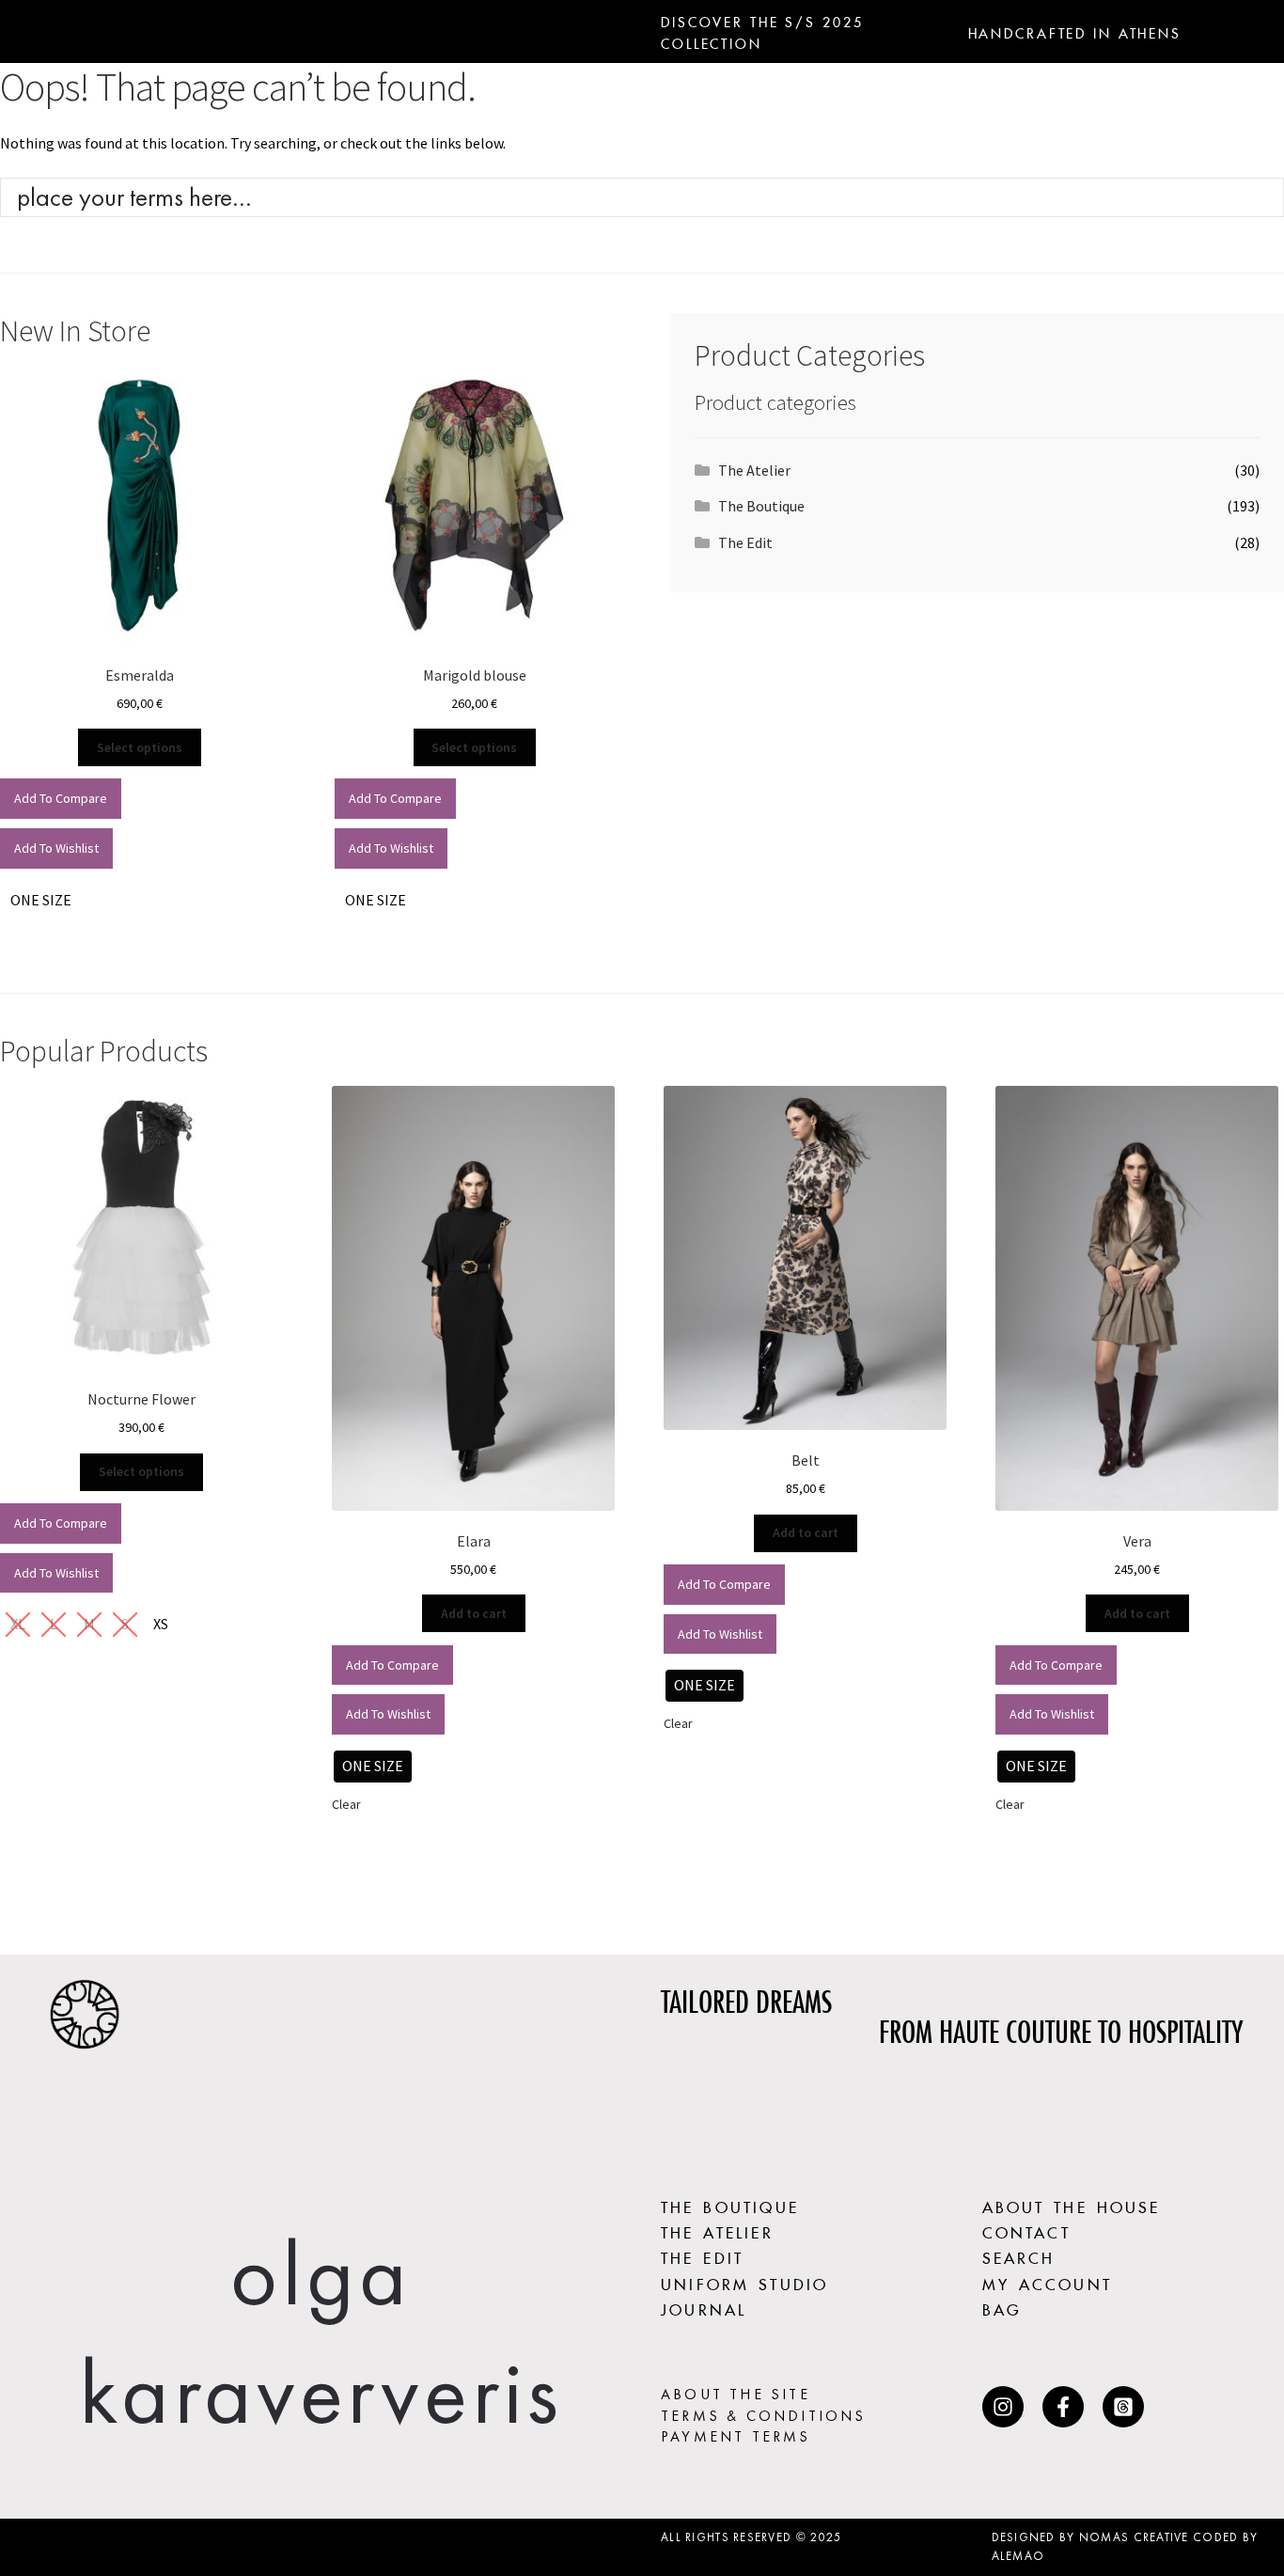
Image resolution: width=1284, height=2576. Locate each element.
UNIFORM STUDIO (744, 2282)
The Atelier (754, 470)
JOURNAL (704, 2307)
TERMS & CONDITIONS (764, 2416)
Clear (346, 1804)
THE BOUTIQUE (730, 2205)
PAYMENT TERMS (736, 2436)
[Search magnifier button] (1264, 197)
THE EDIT (702, 2255)
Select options (140, 747)
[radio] (41, 901)
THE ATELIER (717, 2230)
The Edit (745, 542)
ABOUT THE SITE (736, 2394)
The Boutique (761, 506)
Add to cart (474, 1613)
